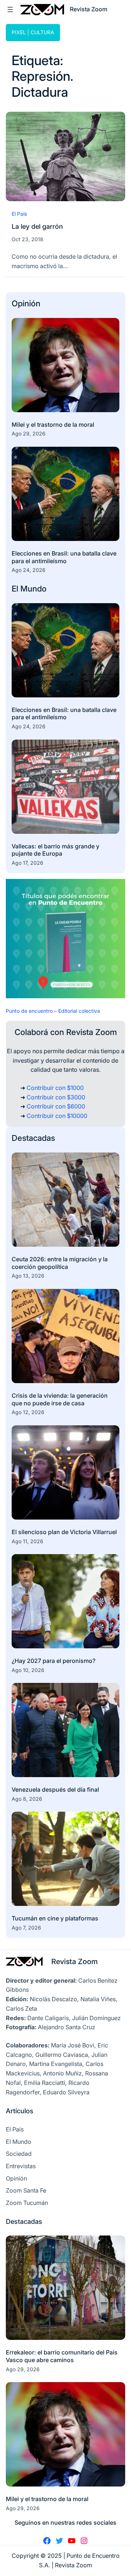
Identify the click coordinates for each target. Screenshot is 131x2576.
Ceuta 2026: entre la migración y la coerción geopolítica (60, 1263)
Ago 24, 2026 (29, 570)
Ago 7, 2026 (26, 1928)
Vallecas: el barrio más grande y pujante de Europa (55, 850)
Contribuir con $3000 (56, 1097)
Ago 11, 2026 (27, 1541)
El (16, 589)
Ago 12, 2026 (28, 1412)
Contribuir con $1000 (55, 1088)
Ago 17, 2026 (27, 863)
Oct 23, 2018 (27, 239)
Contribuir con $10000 (57, 1116)
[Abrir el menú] (10, 9)
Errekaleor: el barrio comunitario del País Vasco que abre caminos (62, 2356)
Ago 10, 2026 (28, 1670)
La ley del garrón (37, 226)
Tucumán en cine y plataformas (55, 1918)
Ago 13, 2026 (28, 1276)
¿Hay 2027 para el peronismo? (54, 1661)
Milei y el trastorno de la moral (53, 425)
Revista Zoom (75, 1962)
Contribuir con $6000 (56, 1106)
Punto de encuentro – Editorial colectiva (53, 1011)
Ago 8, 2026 (27, 1799)
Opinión (26, 303)
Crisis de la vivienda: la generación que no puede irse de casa (60, 1399)
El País (19, 214)
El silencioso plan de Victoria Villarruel (64, 1532)
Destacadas (33, 1138)
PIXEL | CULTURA (33, 32)
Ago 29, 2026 (29, 433)
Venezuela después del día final (55, 1789)
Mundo (33, 589)
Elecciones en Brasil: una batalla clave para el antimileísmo (64, 557)
